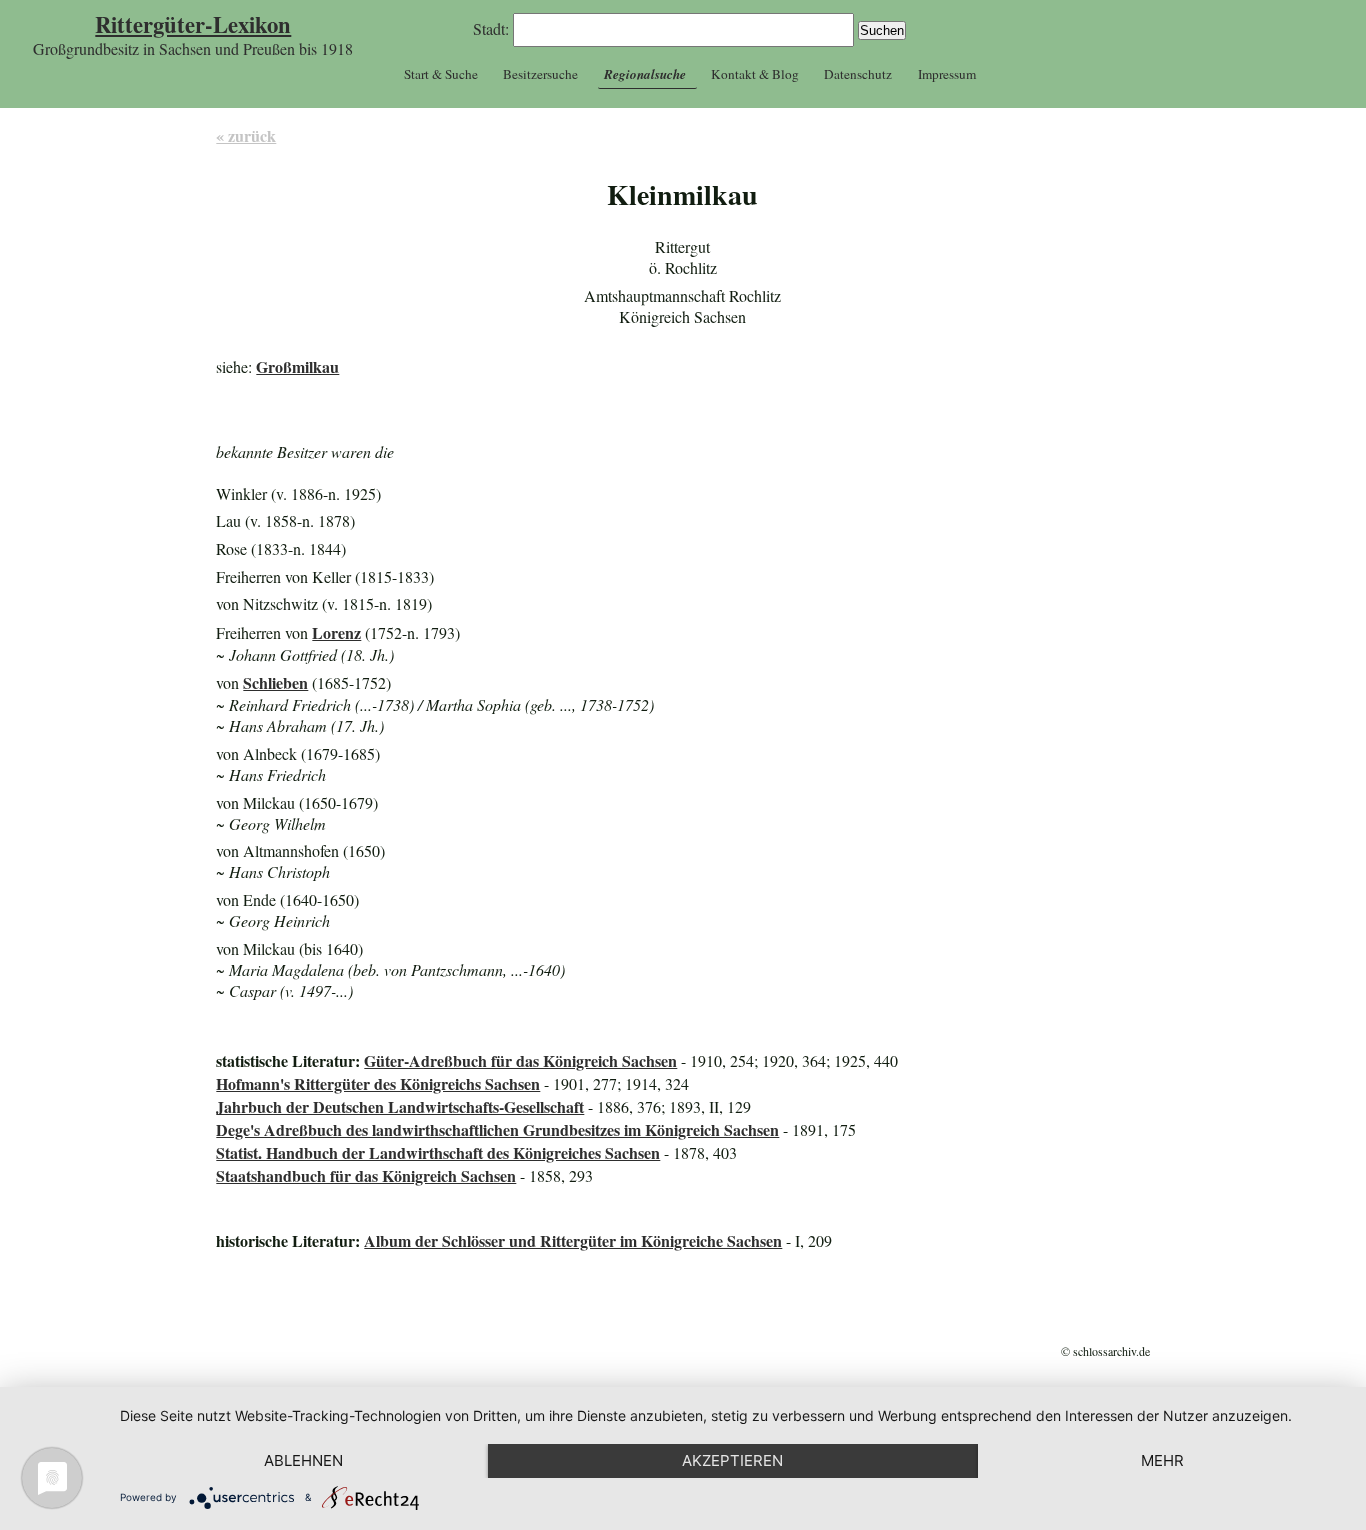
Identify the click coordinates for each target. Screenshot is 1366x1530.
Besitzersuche (540, 74)
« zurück (246, 135)
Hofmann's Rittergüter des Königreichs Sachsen (378, 1083)
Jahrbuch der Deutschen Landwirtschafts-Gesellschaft (400, 1106)
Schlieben (275, 682)
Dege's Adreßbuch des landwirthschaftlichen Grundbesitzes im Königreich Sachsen (497, 1129)
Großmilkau (297, 366)
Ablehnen (303, 1460)
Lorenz (336, 632)
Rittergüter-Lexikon (193, 24)
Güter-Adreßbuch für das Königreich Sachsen (520, 1060)
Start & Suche (441, 74)
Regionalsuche (645, 74)
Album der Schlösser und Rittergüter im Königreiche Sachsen (573, 1240)
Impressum (947, 74)
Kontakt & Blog (755, 74)
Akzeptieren (732, 1460)
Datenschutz (858, 74)
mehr (1162, 1460)
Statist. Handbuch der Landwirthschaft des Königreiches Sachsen (438, 1152)
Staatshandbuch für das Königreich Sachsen (366, 1175)
